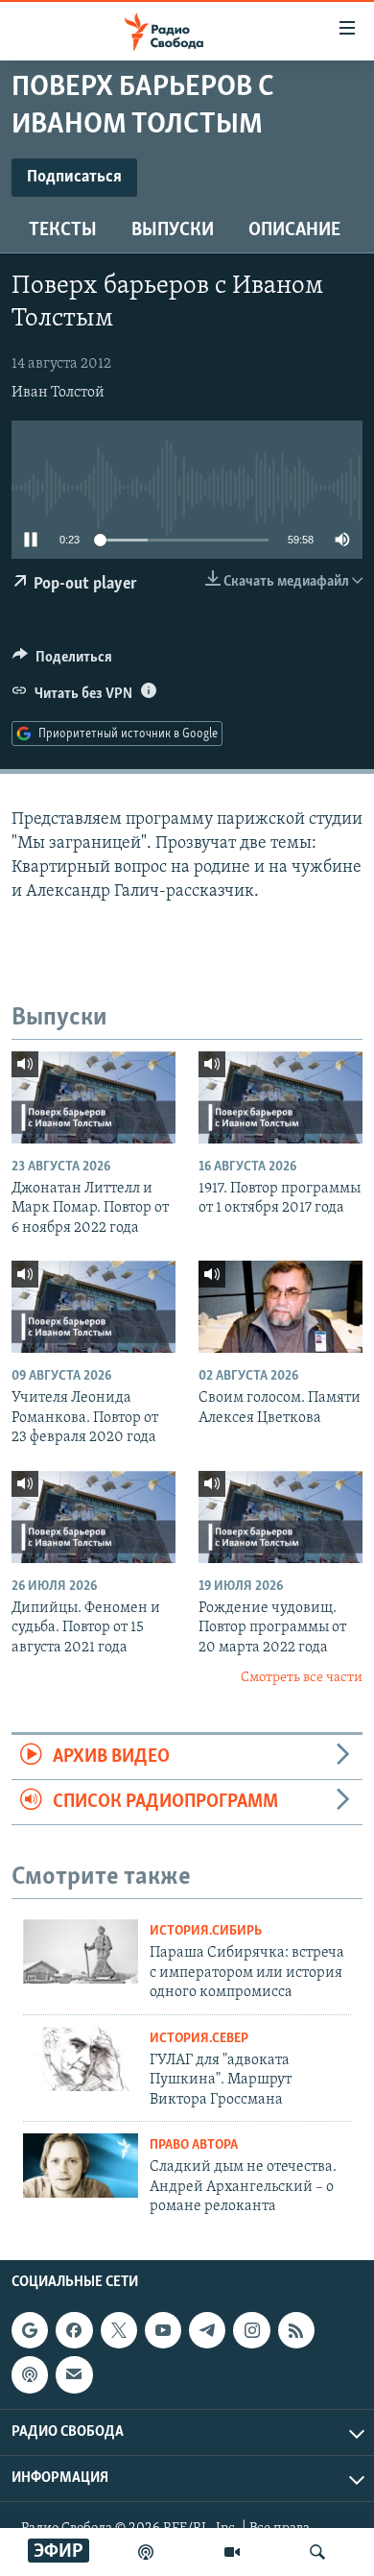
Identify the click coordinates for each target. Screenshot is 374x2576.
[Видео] (232, 2552)
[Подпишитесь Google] (30, 2330)
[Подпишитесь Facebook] (74, 2330)
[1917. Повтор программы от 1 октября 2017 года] (280, 1097)
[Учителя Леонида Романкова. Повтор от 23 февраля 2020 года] (93, 1307)
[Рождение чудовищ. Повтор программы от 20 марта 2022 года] (280, 1517)
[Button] (62, 662)
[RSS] (296, 2330)
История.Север (199, 2039)
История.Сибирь (206, 1931)
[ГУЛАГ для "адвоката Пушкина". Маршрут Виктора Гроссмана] (81, 2059)
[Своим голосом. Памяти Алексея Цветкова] (280, 1307)
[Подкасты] (30, 2375)
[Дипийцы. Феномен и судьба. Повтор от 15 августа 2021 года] (93, 1517)
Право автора (194, 2145)
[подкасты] (146, 2552)
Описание (294, 230)
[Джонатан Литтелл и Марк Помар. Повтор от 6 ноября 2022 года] (93, 1097)
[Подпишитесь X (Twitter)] (119, 2330)
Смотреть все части (302, 1678)
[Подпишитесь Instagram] (251, 2330)
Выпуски (173, 230)
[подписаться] (74, 2375)
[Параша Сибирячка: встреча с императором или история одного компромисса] (81, 1951)
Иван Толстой (58, 393)
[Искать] (317, 2552)
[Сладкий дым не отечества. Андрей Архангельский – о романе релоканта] (81, 2166)
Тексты (63, 230)
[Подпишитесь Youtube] (163, 2330)
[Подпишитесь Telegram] (207, 2330)
